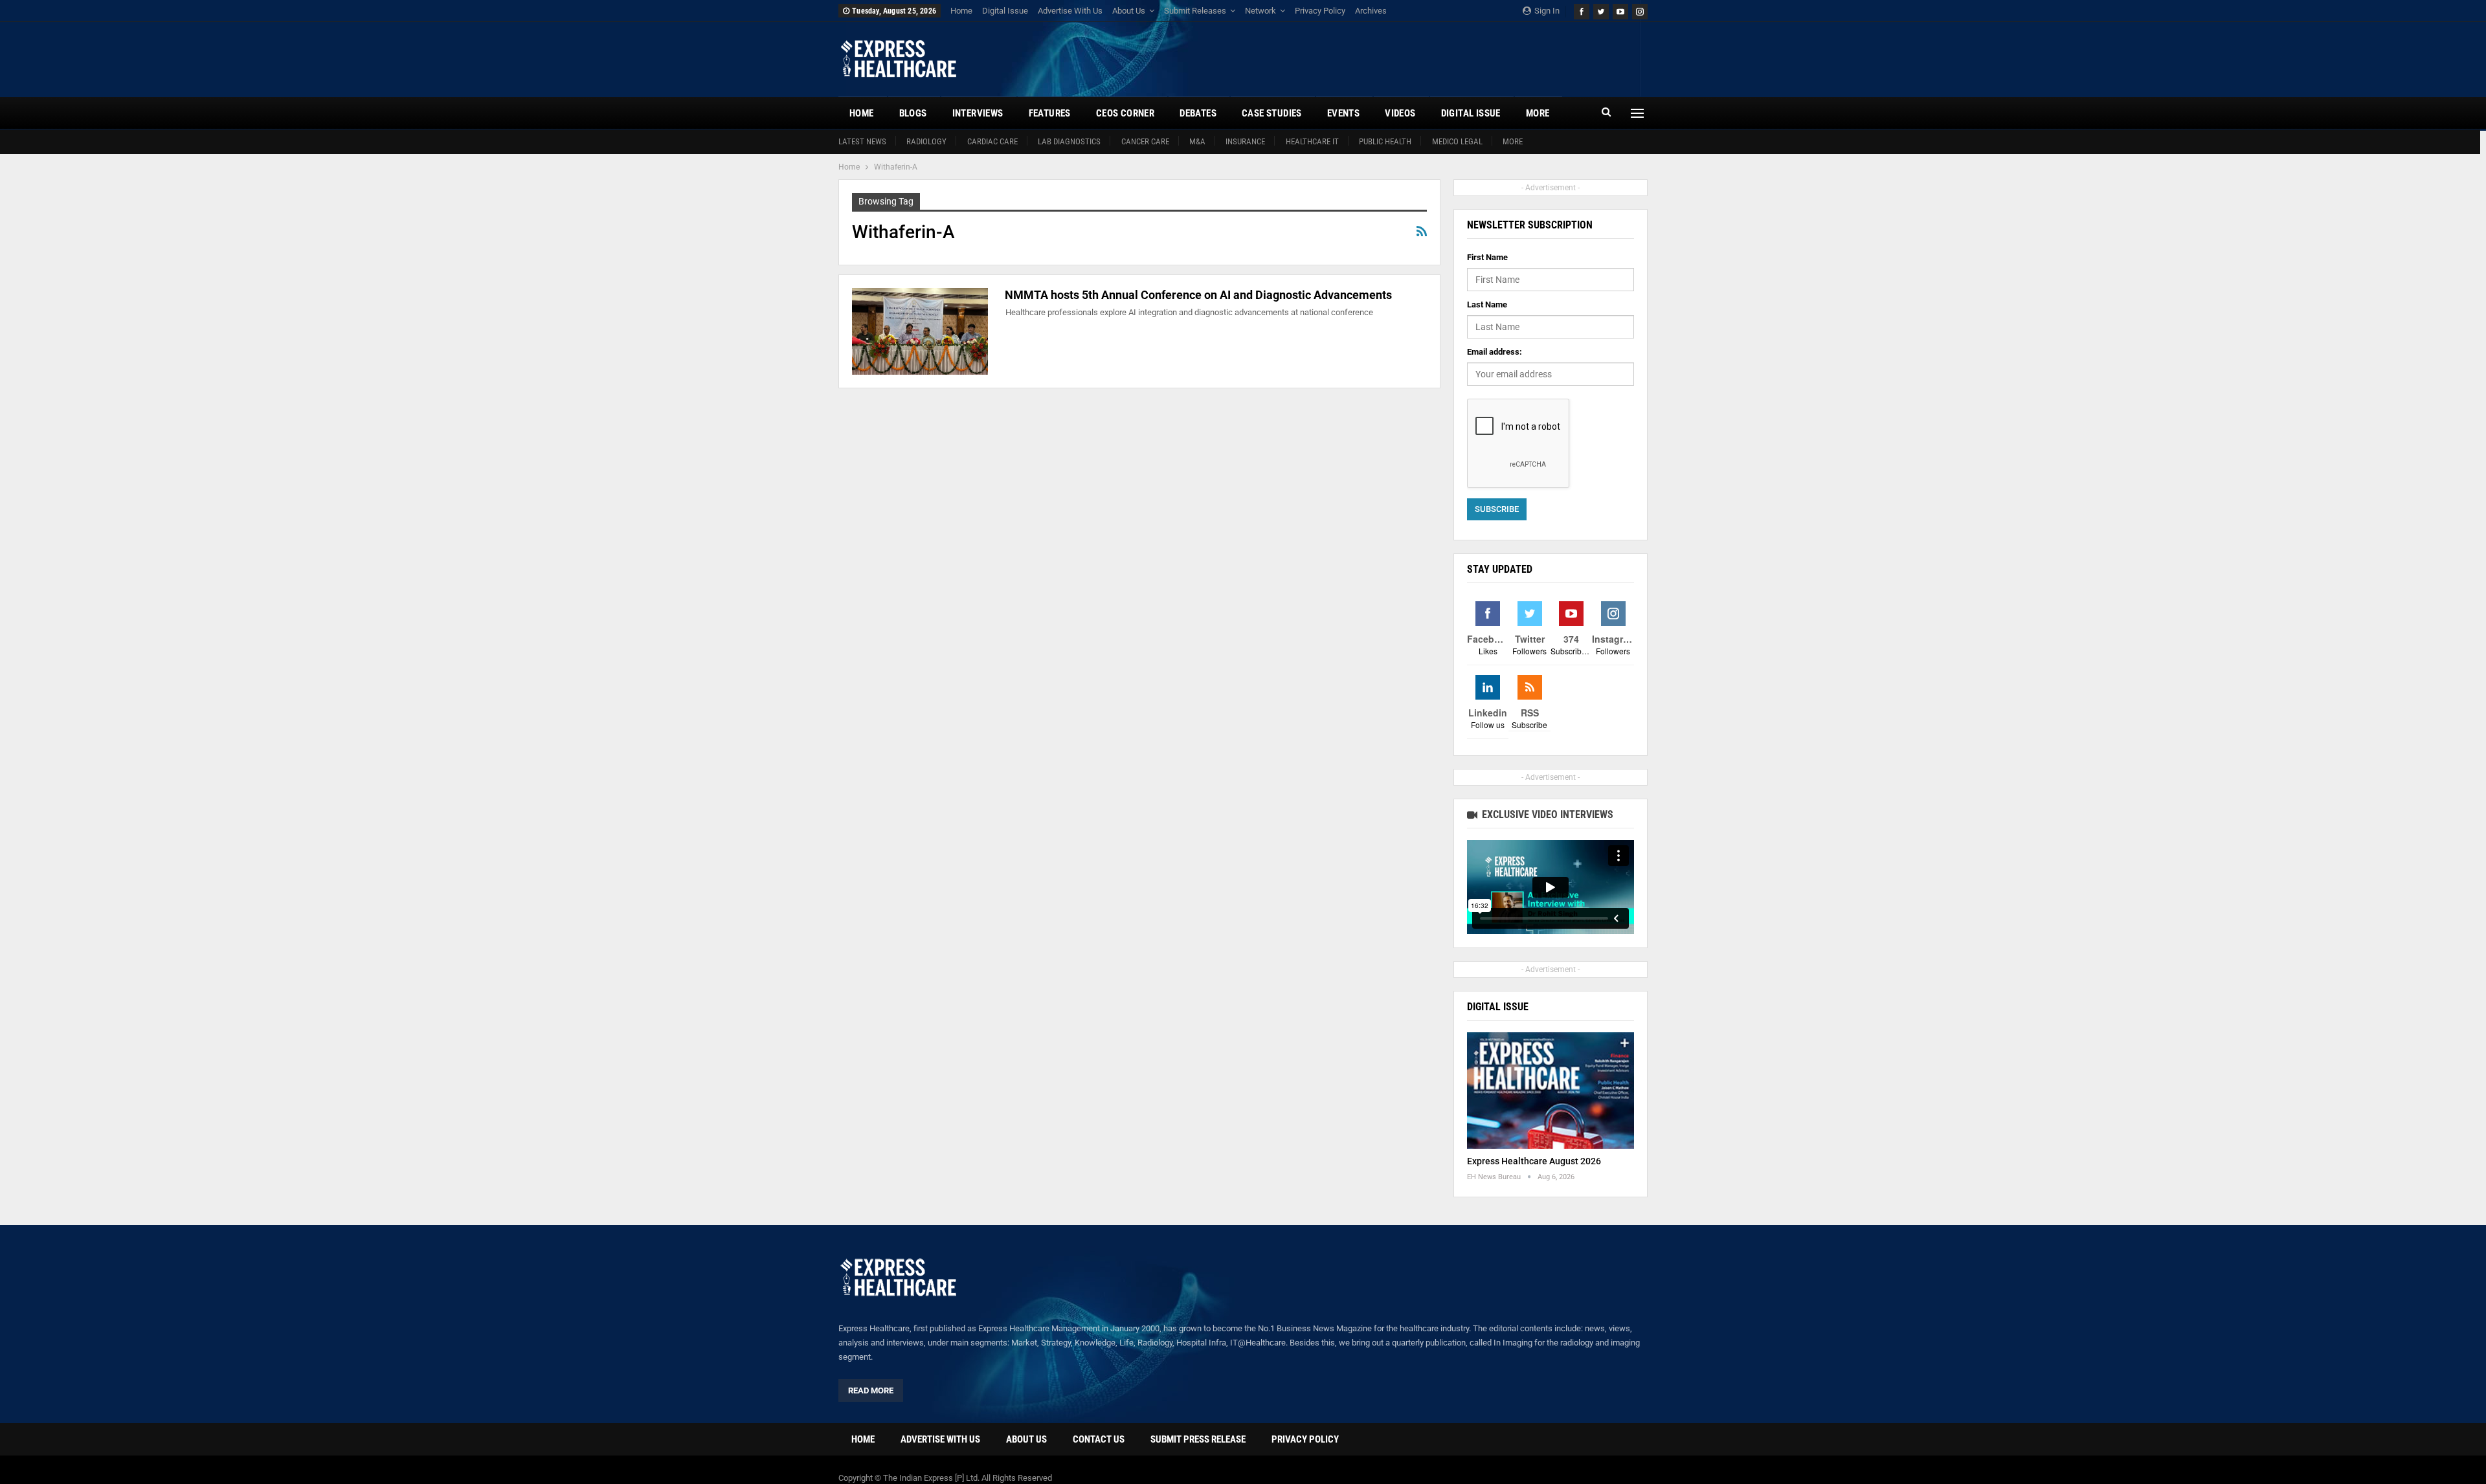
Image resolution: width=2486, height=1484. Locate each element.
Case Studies (1272, 113)
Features (1050, 113)
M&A (1197, 141)
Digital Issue (1005, 11)
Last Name (1487, 305)
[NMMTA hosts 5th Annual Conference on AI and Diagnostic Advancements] (920, 331)
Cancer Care (1145, 141)
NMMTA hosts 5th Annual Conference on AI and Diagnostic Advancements (1198, 295)
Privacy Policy (1320, 11)
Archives (1371, 11)
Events (1343, 113)
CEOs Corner (1125, 113)
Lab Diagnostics (1069, 141)
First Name (1487, 257)
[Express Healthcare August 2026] (1551, 1091)
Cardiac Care (992, 141)
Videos (1400, 113)
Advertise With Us (1070, 11)
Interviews (978, 113)
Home (961, 11)
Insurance (1245, 141)
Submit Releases (1195, 11)
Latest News (862, 141)
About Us (1129, 11)
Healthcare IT (1312, 141)
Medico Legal (1457, 141)
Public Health (1385, 141)
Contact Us (1099, 1439)
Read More (871, 1390)
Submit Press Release (1198, 1439)
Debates (1198, 113)
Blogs (913, 113)
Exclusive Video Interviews (1546, 814)
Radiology (926, 141)
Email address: (1495, 352)
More (1513, 141)
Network (1260, 11)
